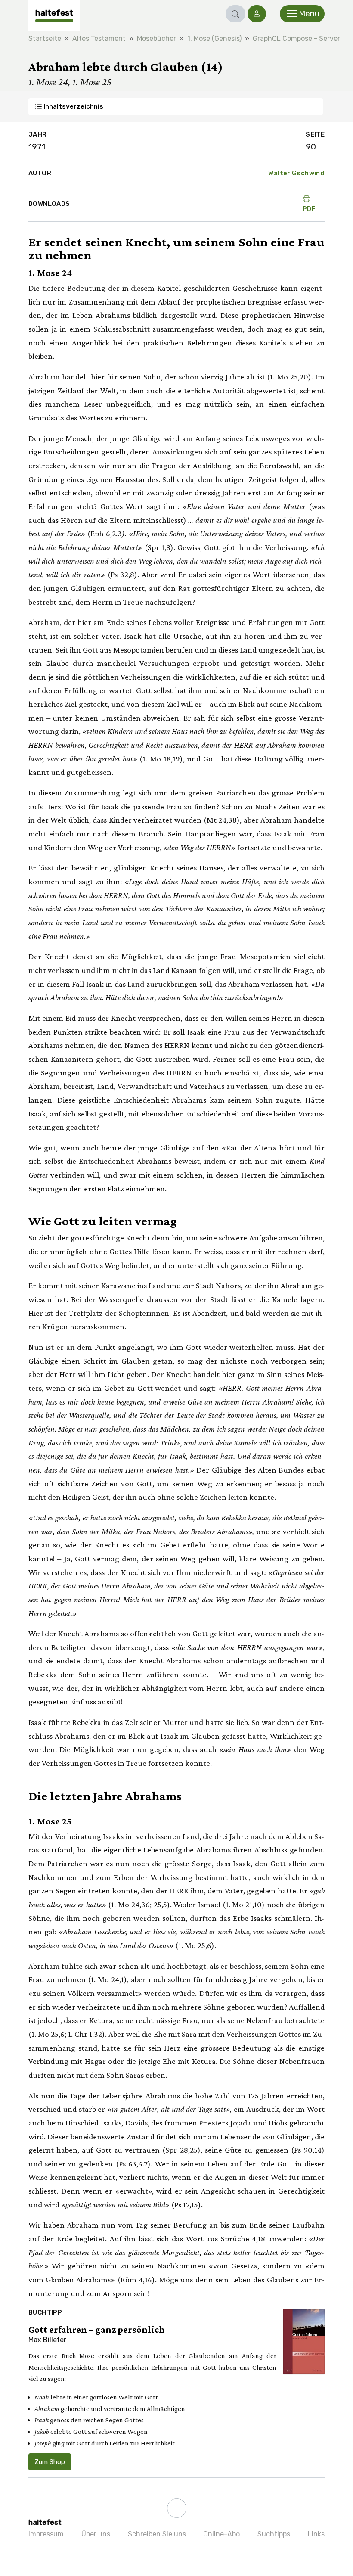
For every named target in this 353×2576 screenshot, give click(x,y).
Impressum (46, 2534)
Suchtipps (274, 2534)
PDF (309, 209)
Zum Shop (50, 2462)
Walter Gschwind (296, 173)
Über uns (96, 2534)
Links (316, 2534)
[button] (235, 14)
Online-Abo (221, 2534)
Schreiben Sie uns (157, 2534)
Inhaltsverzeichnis (73, 106)
